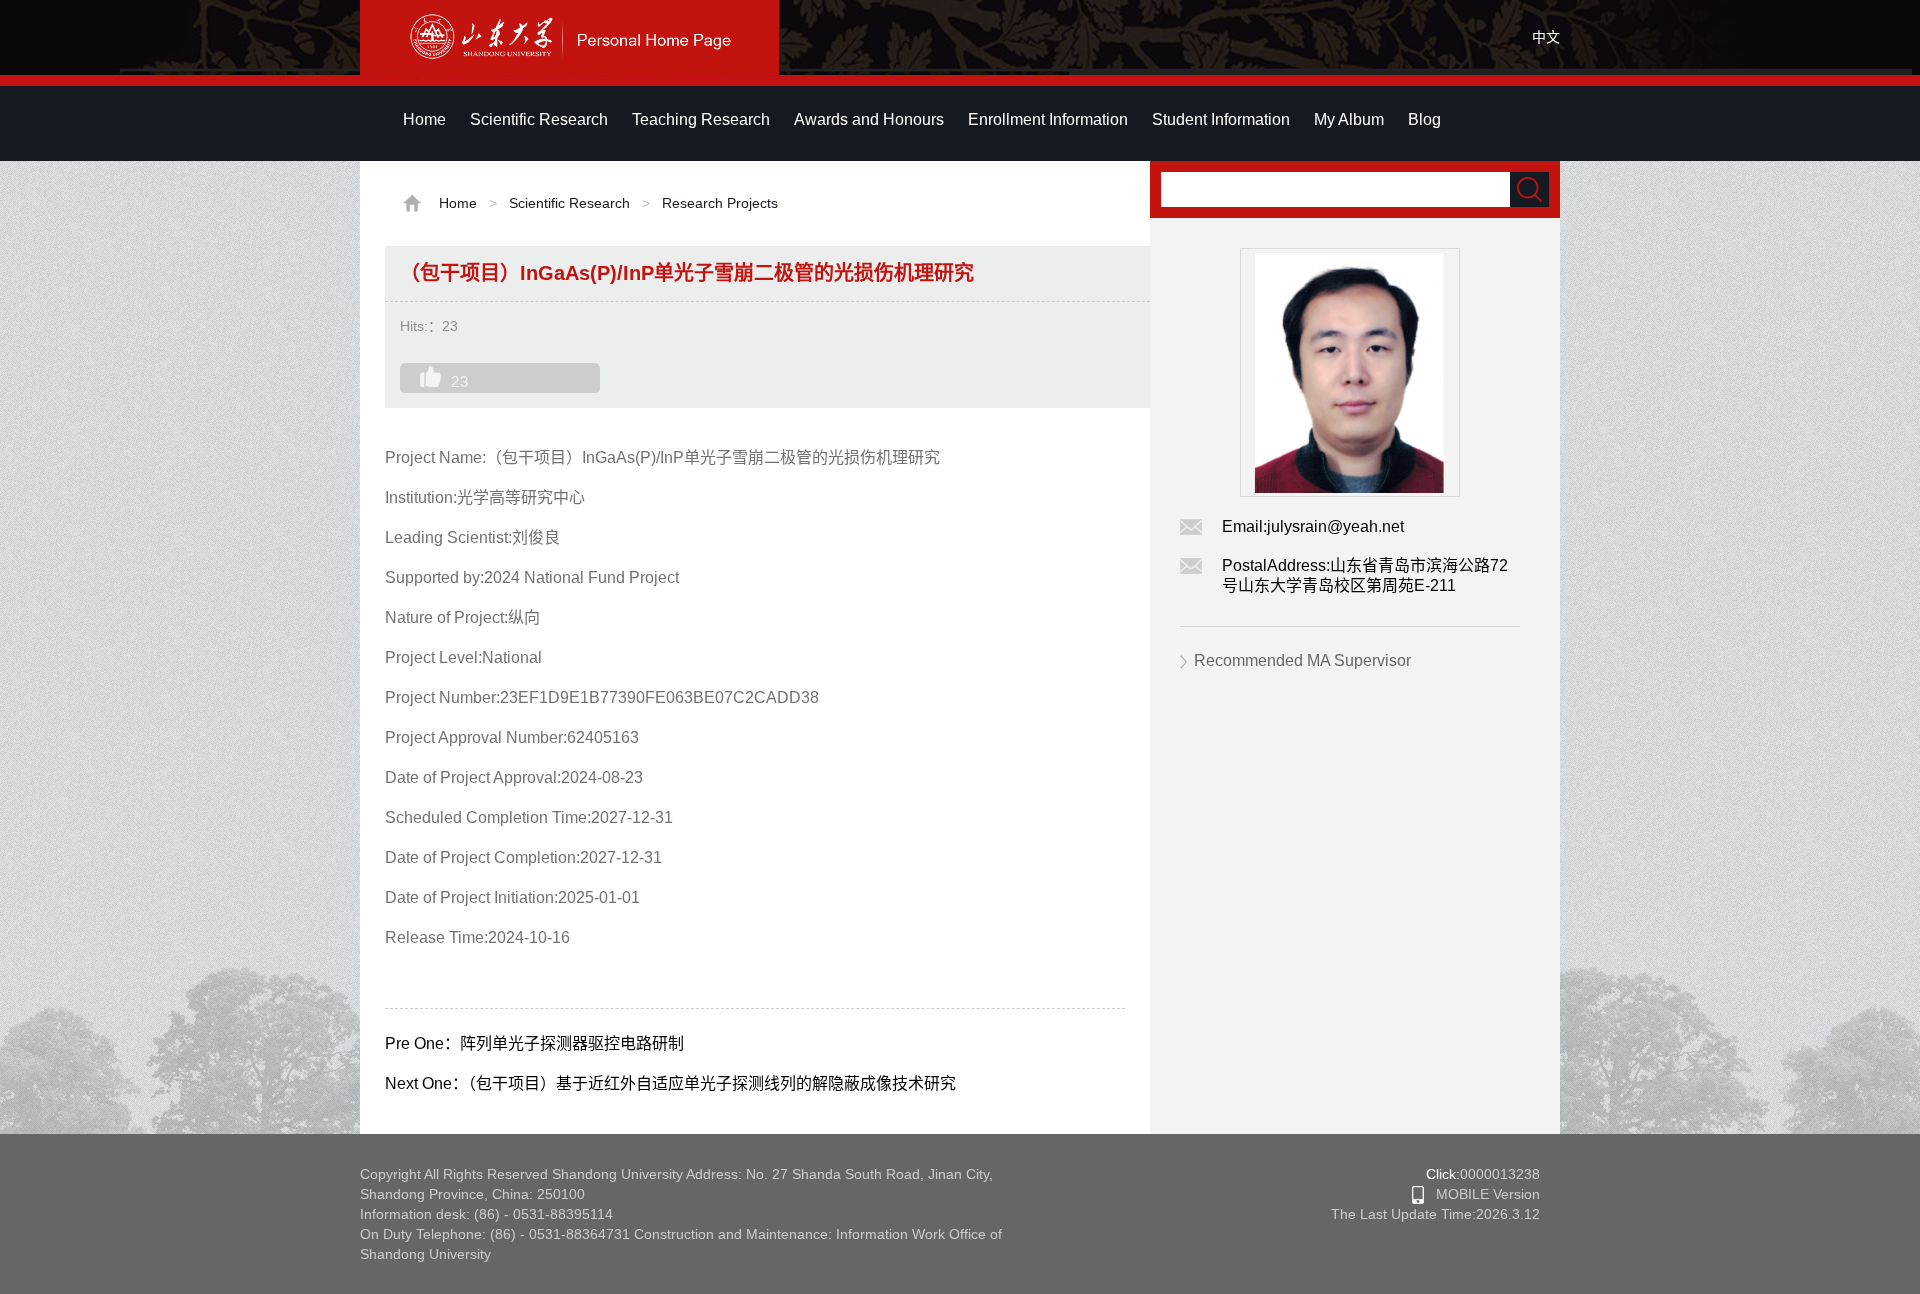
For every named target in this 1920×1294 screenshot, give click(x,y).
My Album (1349, 119)
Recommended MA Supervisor (1302, 660)
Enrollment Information (1048, 119)
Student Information (1221, 119)
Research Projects (720, 203)
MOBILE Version (1482, 1194)
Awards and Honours (869, 119)
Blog (1424, 119)
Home (424, 119)
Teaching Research (701, 119)
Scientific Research (539, 119)
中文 (1546, 37)
